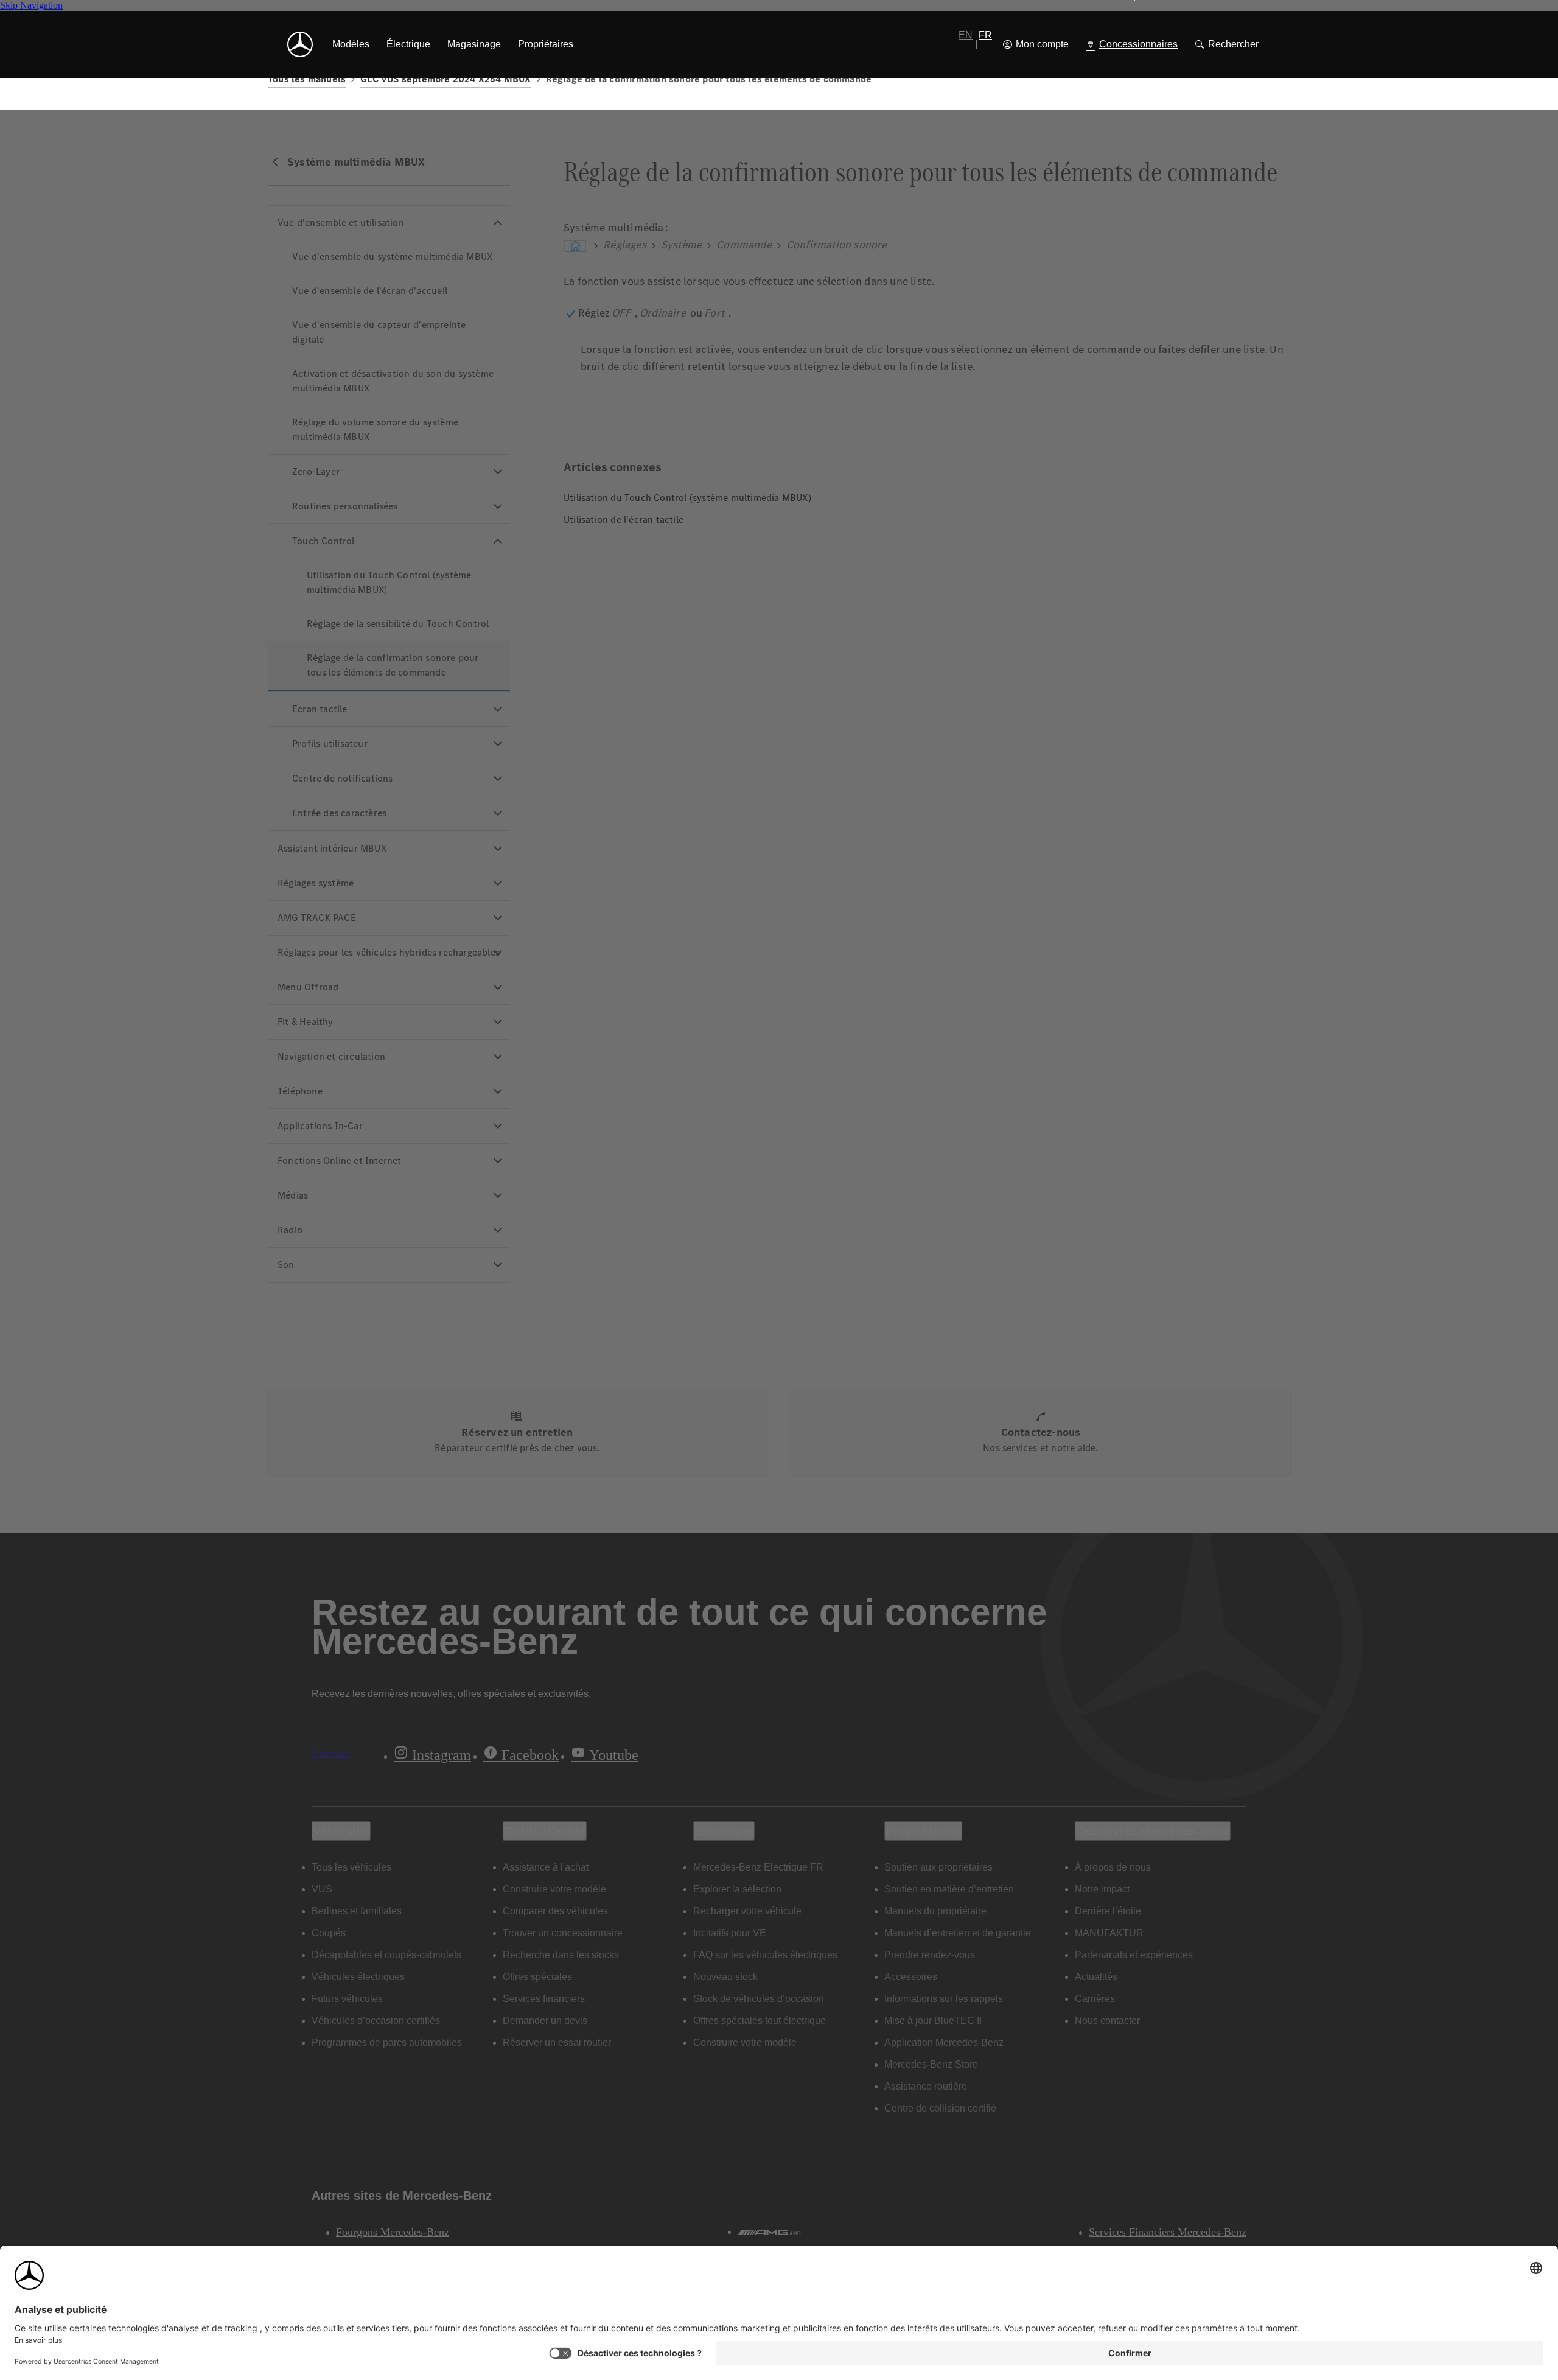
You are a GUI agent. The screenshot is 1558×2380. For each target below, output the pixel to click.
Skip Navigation (31, 5)
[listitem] (351, 44)
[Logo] (300, 44)
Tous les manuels (307, 79)
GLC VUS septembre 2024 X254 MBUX (445, 79)
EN (966, 35)
